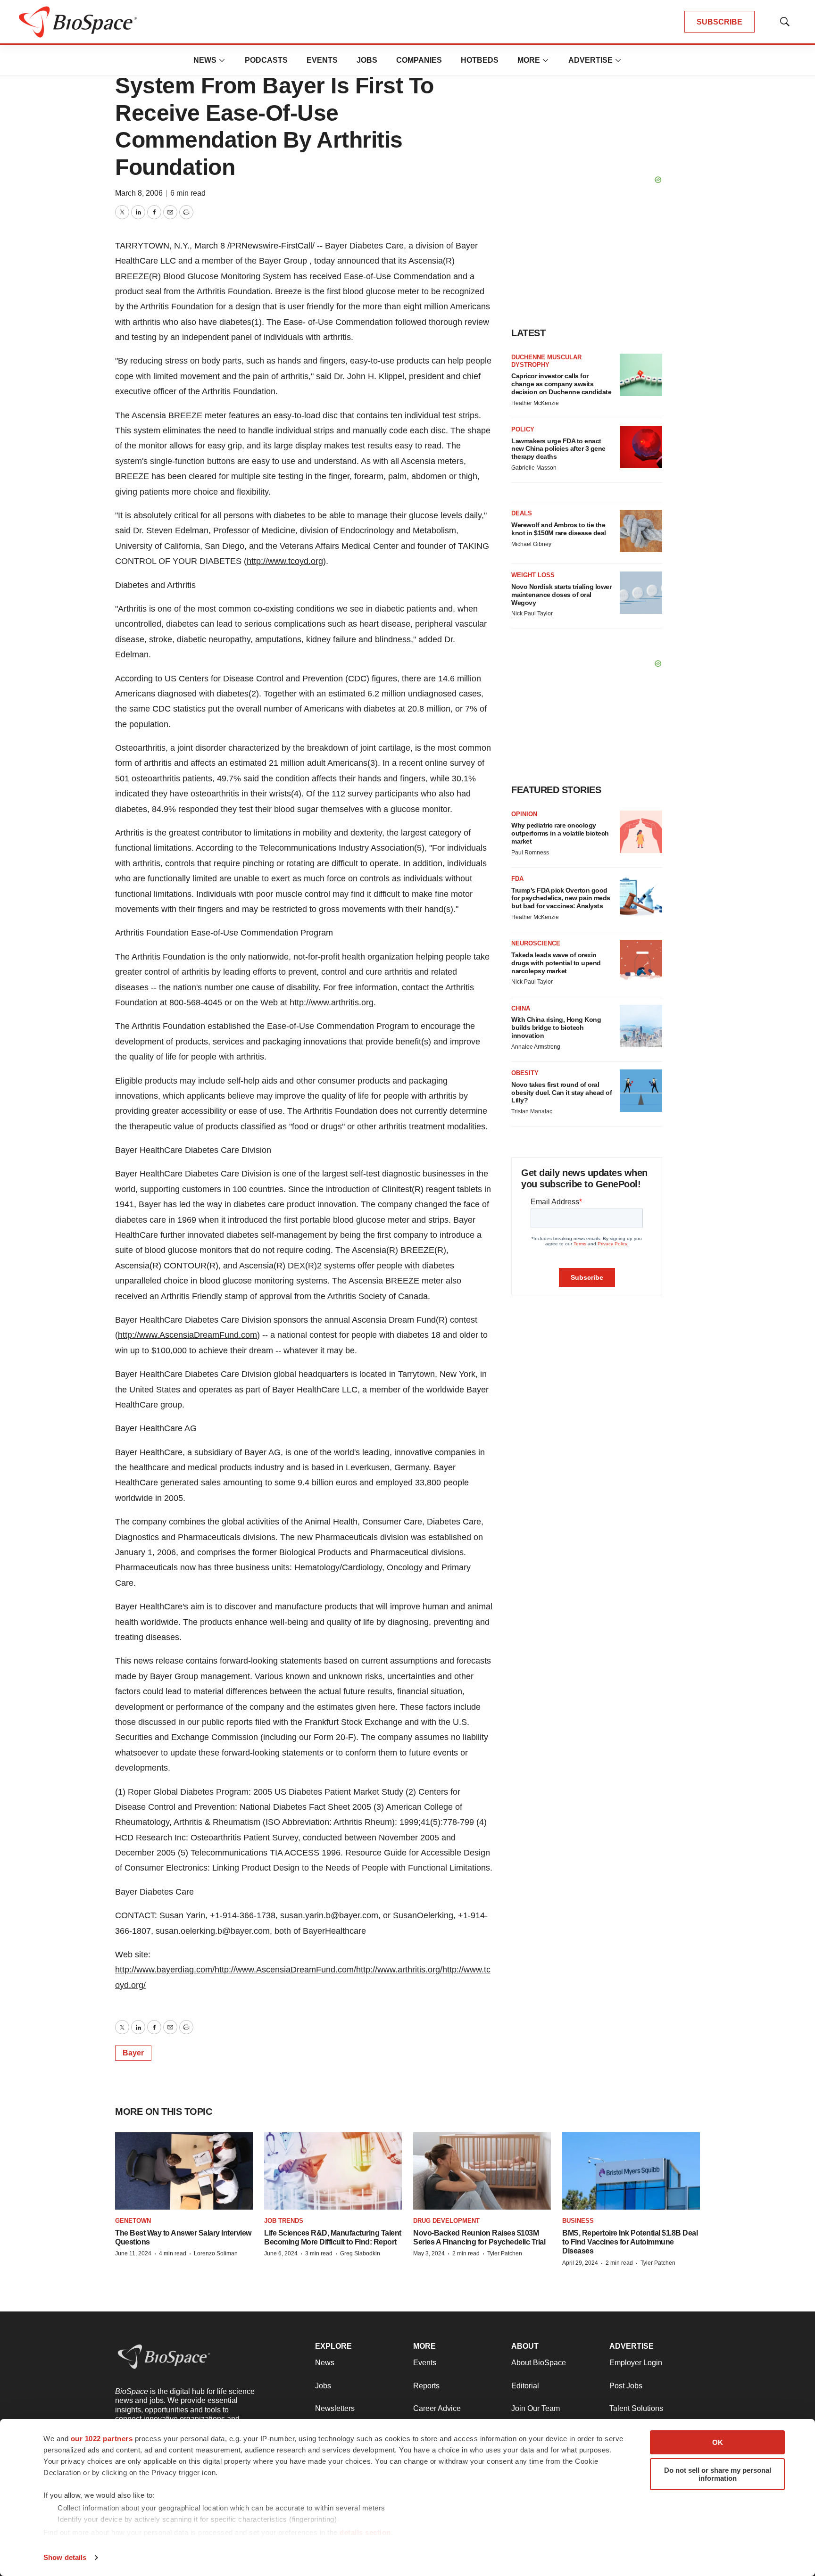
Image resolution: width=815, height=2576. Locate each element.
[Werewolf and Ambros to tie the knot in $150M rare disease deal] (641, 531)
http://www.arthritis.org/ (399, 1970)
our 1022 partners (102, 2439)
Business (578, 2221)
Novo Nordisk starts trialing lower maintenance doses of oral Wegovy (561, 595)
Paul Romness (530, 853)
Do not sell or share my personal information (718, 2474)
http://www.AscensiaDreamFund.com (187, 1335)
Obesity (525, 1073)
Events (322, 60)
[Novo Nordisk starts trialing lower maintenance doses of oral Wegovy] (641, 593)
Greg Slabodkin (360, 2253)
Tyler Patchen (505, 2253)
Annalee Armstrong (536, 1047)
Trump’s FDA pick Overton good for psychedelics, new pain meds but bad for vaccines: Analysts (561, 898)
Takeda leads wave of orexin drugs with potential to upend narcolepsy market (556, 963)
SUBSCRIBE (719, 22)
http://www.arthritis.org (332, 1002)
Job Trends (284, 2221)
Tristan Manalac (532, 1111)
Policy (523, 429)
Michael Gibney (531, 544)
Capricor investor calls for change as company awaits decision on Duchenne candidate (561, 384)
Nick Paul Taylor (532, 613)
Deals (522, 513)
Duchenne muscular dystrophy (546, 361)
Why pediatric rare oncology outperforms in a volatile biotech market (560, 833)
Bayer (133, 2053)
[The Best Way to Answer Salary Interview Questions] (184, 2171)
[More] (222, 60)
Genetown (133, 2221)
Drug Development (446, 2221)
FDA (517, 879)
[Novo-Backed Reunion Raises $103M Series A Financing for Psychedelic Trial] (482, 2171)
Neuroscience (536, 943)
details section (365, 2532)
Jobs (367, 60)
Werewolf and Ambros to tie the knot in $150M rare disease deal (559, 529)
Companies (419, 60)
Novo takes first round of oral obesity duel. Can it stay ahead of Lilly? (561, 1093)
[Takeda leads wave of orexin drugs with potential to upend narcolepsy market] (641, 961)
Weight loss (533, 575)
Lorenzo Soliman (216, 2253)
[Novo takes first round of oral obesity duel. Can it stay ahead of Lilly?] (641, 1091)
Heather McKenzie (535, 403)
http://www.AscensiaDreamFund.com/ (285, 1970)
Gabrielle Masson (534, 468)
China (521, 1008)
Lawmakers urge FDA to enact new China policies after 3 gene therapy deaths (558, 449)
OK (718, 2442)
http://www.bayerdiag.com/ (165, 1970)
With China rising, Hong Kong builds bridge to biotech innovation (556, 1027)
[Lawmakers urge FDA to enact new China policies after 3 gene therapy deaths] (641, 447)
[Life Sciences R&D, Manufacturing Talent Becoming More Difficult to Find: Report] (333, 2171)
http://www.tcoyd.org (285, 561)
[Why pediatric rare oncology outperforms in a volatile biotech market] (641, 832)
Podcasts (266, 60)
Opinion (524, 814)
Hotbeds (480, 60)
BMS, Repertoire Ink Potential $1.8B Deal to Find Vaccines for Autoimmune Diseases (630, 2242)
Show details (65, 2557)
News (205, 60)
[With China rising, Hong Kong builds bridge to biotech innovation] (641, 1026)
